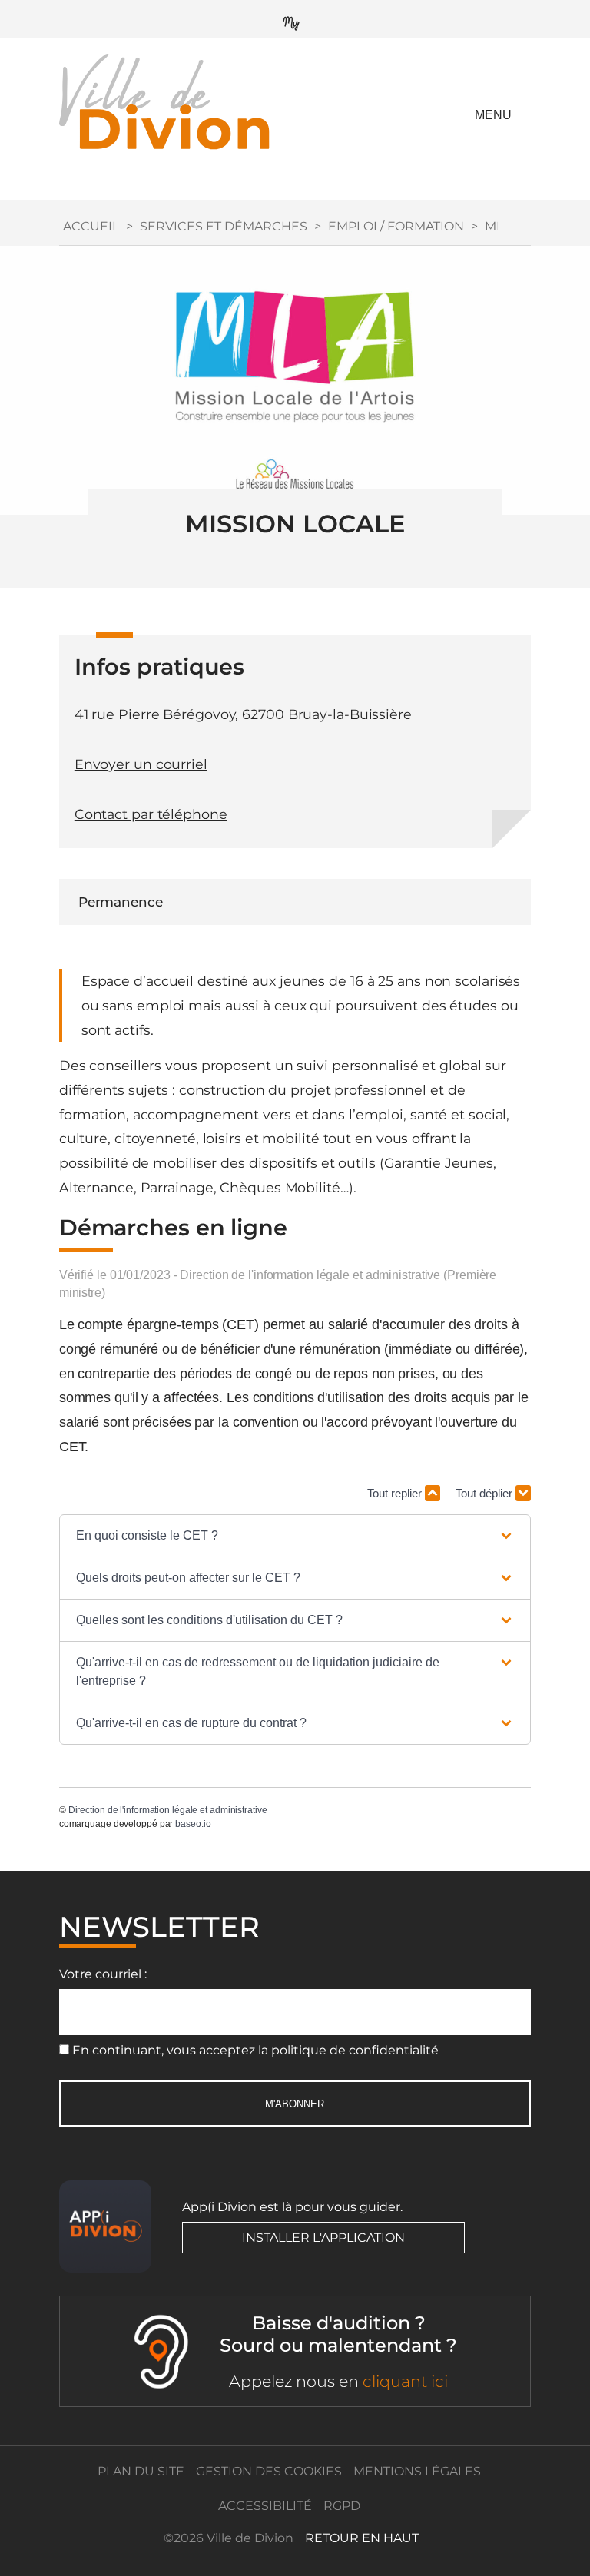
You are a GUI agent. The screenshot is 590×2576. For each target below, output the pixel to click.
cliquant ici (405, 2381)
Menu (493, 115)
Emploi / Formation (396, 226)
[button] (295, 1536)
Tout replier (396, 1493)
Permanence (121, 902)
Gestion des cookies (269, 2471)
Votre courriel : (103, 1974)
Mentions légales (417, 2471)
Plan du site (141, 2471)
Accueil (91, 226)
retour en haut (362, 2538)
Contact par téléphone (151, 814)
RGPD (342, 2506)
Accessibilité (265, 2506)
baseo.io (193, 1824)
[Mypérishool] (295, 20)
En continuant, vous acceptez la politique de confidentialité (255, 2050)
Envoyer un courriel (141, 764)
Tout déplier (486, 1493)
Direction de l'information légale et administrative (168, 1810)
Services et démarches (224, 226)
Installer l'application (323, 2238)
